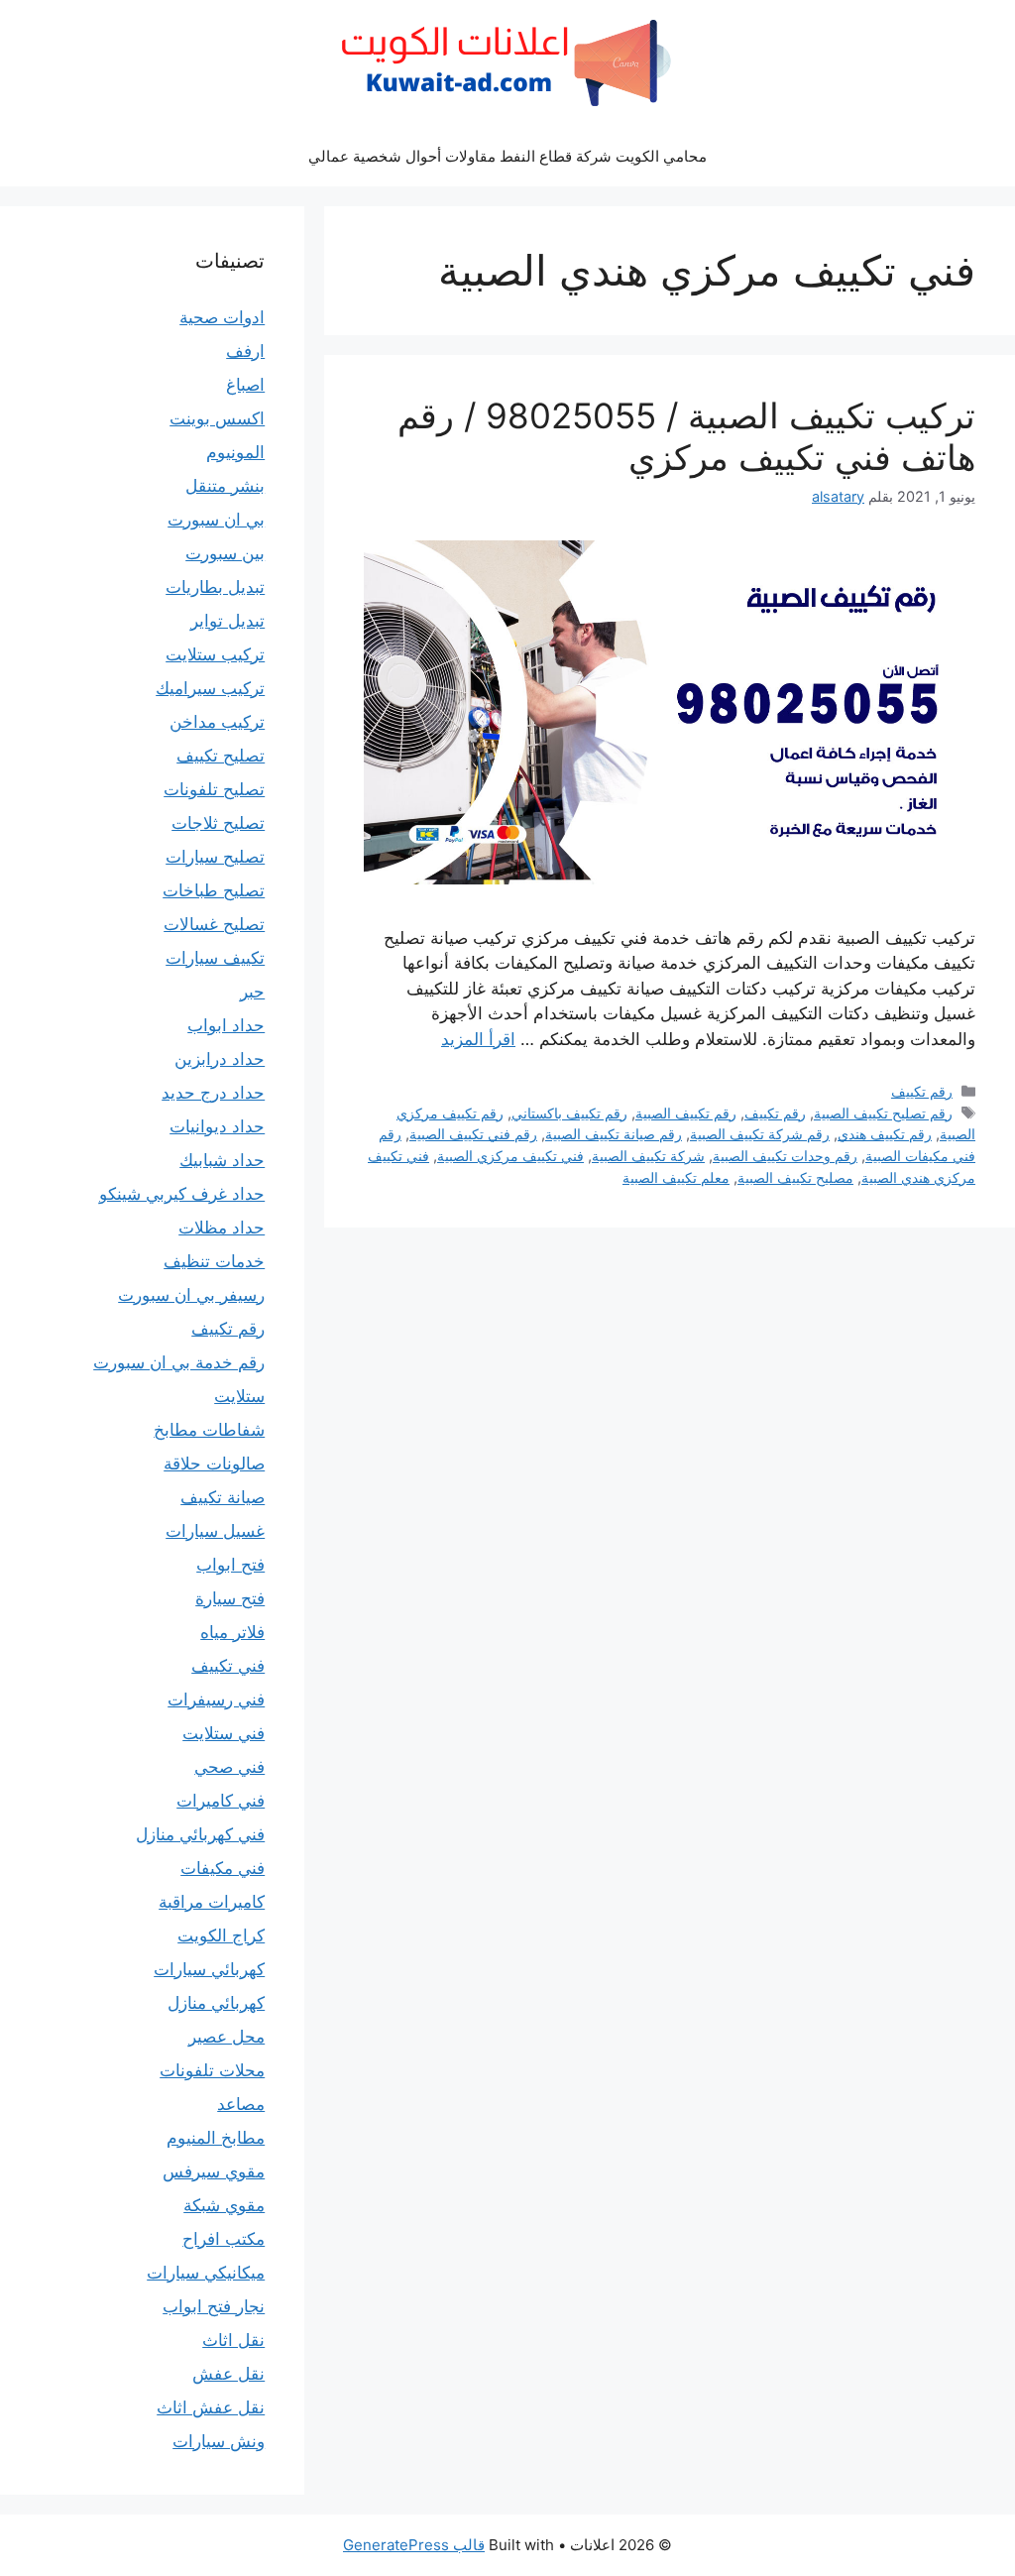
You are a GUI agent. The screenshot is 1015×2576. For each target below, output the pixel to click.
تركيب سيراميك (210, 688)
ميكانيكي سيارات (206, 2273)
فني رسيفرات (216, 1699)
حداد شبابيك (222, 1160)
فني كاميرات (221, 1801)
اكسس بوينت (217, 418)
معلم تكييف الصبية (676, 1177)
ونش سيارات (219, 2441)
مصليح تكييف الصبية (795, 1177)
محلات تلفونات (212, 2070)
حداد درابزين (220, 1059)
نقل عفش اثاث (211, 2407)
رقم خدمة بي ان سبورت (179, 1362)
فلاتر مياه (232, 1632)
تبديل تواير (227, 621)
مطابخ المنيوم (216, 2138)
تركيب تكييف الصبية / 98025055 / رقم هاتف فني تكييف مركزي (686, 436)
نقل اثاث (233, 2340)
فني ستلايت (224, 1733)
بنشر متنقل (225, 486)
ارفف (245, 351)
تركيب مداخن (217, 722)
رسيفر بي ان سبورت (191, 1295)
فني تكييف (228, 1666)
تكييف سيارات (215, 958)
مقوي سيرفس (214, 2171)
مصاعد (241, 2104)
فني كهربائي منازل (200, 1834)
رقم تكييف (922, 1091)
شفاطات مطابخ (209, 1430)
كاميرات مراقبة (212, 1902)
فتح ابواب (230, 1565)
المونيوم (235, 452)
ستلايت (239, 1396)
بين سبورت (225, 553)
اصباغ (245, 385)
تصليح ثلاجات (218, 823)
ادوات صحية (222, 317)
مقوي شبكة (224, 2205)
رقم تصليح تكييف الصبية (883, 1113)
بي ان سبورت (216, 520)
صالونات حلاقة (214, 1464)
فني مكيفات (223, 1868)
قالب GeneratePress (414, 2545)
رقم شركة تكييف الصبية (760, 1134)
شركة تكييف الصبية (648, 1156)
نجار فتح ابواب (214, 2306)
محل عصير (226, 2037)
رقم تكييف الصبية (686, 1113)
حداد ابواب (226, 1025)
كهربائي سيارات (209, 1969)
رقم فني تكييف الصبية (473, 1134)
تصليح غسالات (214, 924)
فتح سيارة (230, 1598)
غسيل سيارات (215, 1531)
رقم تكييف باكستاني (569, 1113)
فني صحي (229, 1767)
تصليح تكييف (221, 756)
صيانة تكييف (223, 1497)
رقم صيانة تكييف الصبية (614, 1134)
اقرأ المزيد (478, 1039)
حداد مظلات (222, 1228)
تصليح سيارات (215, 857)
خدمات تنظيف (214, 1261)
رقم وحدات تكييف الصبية (785, 1156)
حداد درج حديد (213, 1093)
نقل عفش (228, 2374)
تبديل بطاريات (215, 587)
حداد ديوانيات (217, 1126)
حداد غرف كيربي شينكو (182, 1194)
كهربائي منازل (216, 2003)
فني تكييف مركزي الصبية (510, 1156)
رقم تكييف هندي (885, 1134)
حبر (252, 992)
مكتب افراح (224, 2239)
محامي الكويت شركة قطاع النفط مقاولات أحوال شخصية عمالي (507, 156)
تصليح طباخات (214, 890)
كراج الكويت (221, 1935)
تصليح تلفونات (214, 789)
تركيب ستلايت (215, 654)
